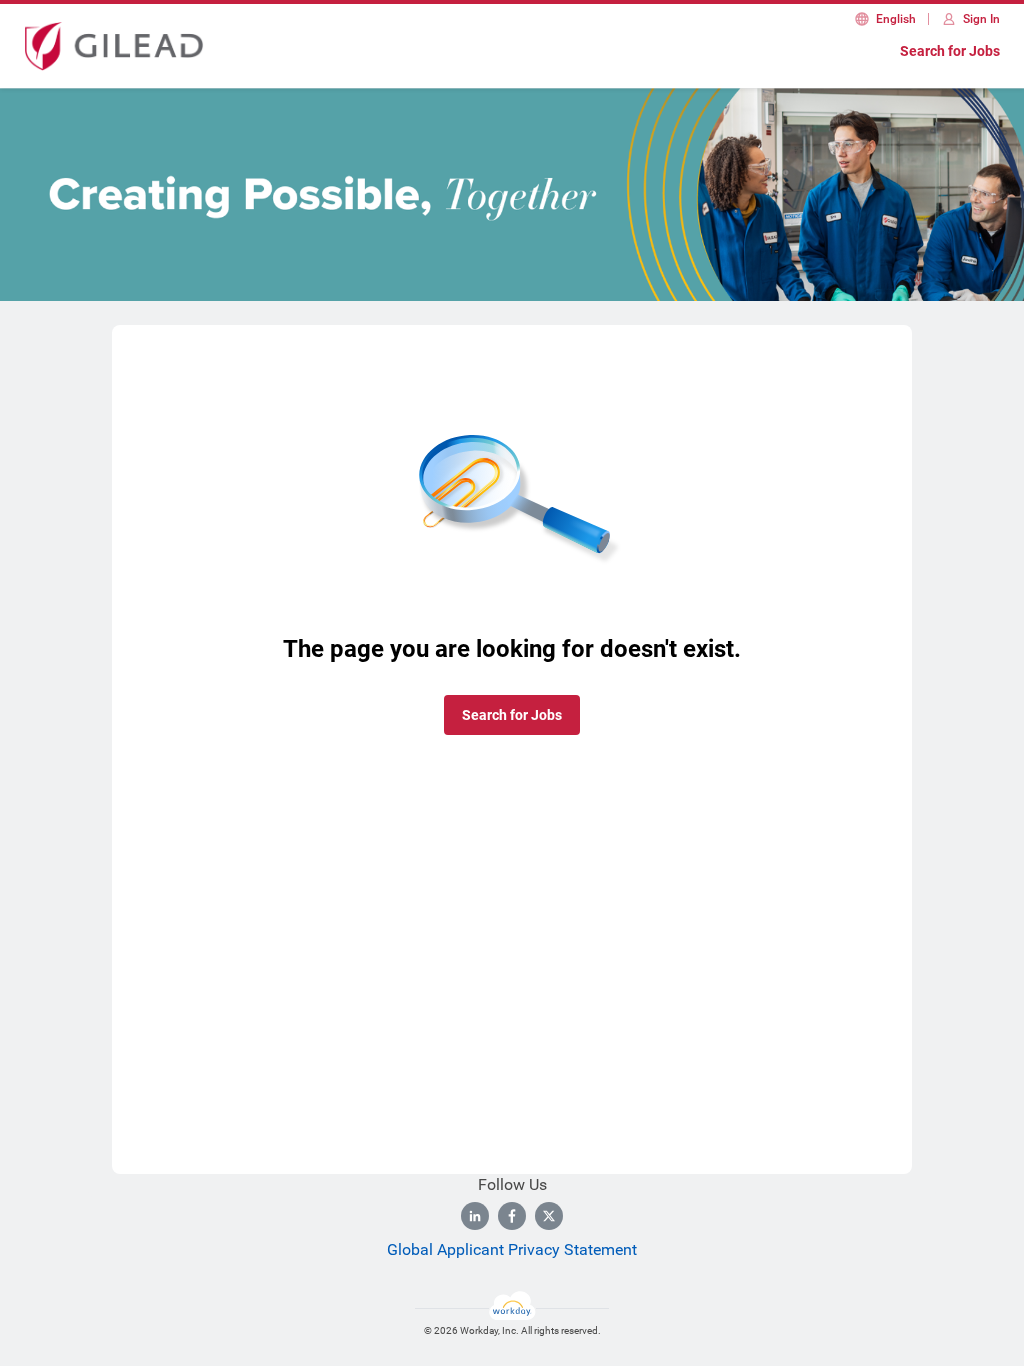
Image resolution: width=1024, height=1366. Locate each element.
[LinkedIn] (475, 1216)
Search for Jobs (950, 51)
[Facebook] (512, 1216)
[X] (549, 1216)
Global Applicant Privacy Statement (512, 1249)
